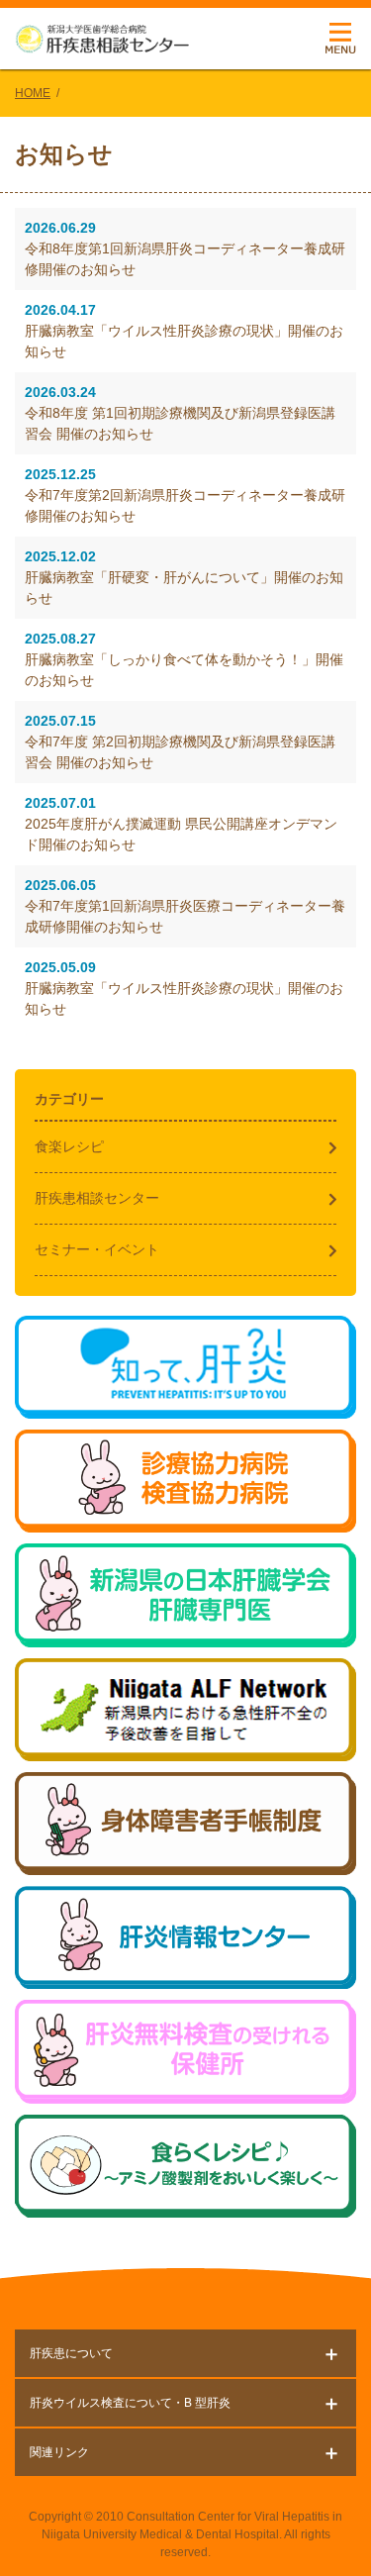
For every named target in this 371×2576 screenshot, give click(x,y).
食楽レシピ (69, 1146)
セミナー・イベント (97, 1249)
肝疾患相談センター (97, 1198)
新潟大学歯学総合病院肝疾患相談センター (102, 39)
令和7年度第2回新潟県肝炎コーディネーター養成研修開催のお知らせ (185, 495)
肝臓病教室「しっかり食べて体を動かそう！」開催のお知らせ (184, 659)
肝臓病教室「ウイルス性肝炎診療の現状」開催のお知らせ (184, 331)
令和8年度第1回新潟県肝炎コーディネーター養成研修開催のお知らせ (185, 248)
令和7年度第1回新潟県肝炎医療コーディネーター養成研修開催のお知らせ (185, 906)
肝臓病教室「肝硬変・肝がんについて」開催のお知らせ (184, 577)
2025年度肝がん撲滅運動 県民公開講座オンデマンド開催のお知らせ (181, 824)
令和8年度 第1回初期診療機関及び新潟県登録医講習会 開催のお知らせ (180, 413)
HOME (33, 93)
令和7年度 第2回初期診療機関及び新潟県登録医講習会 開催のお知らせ (180, 742)
